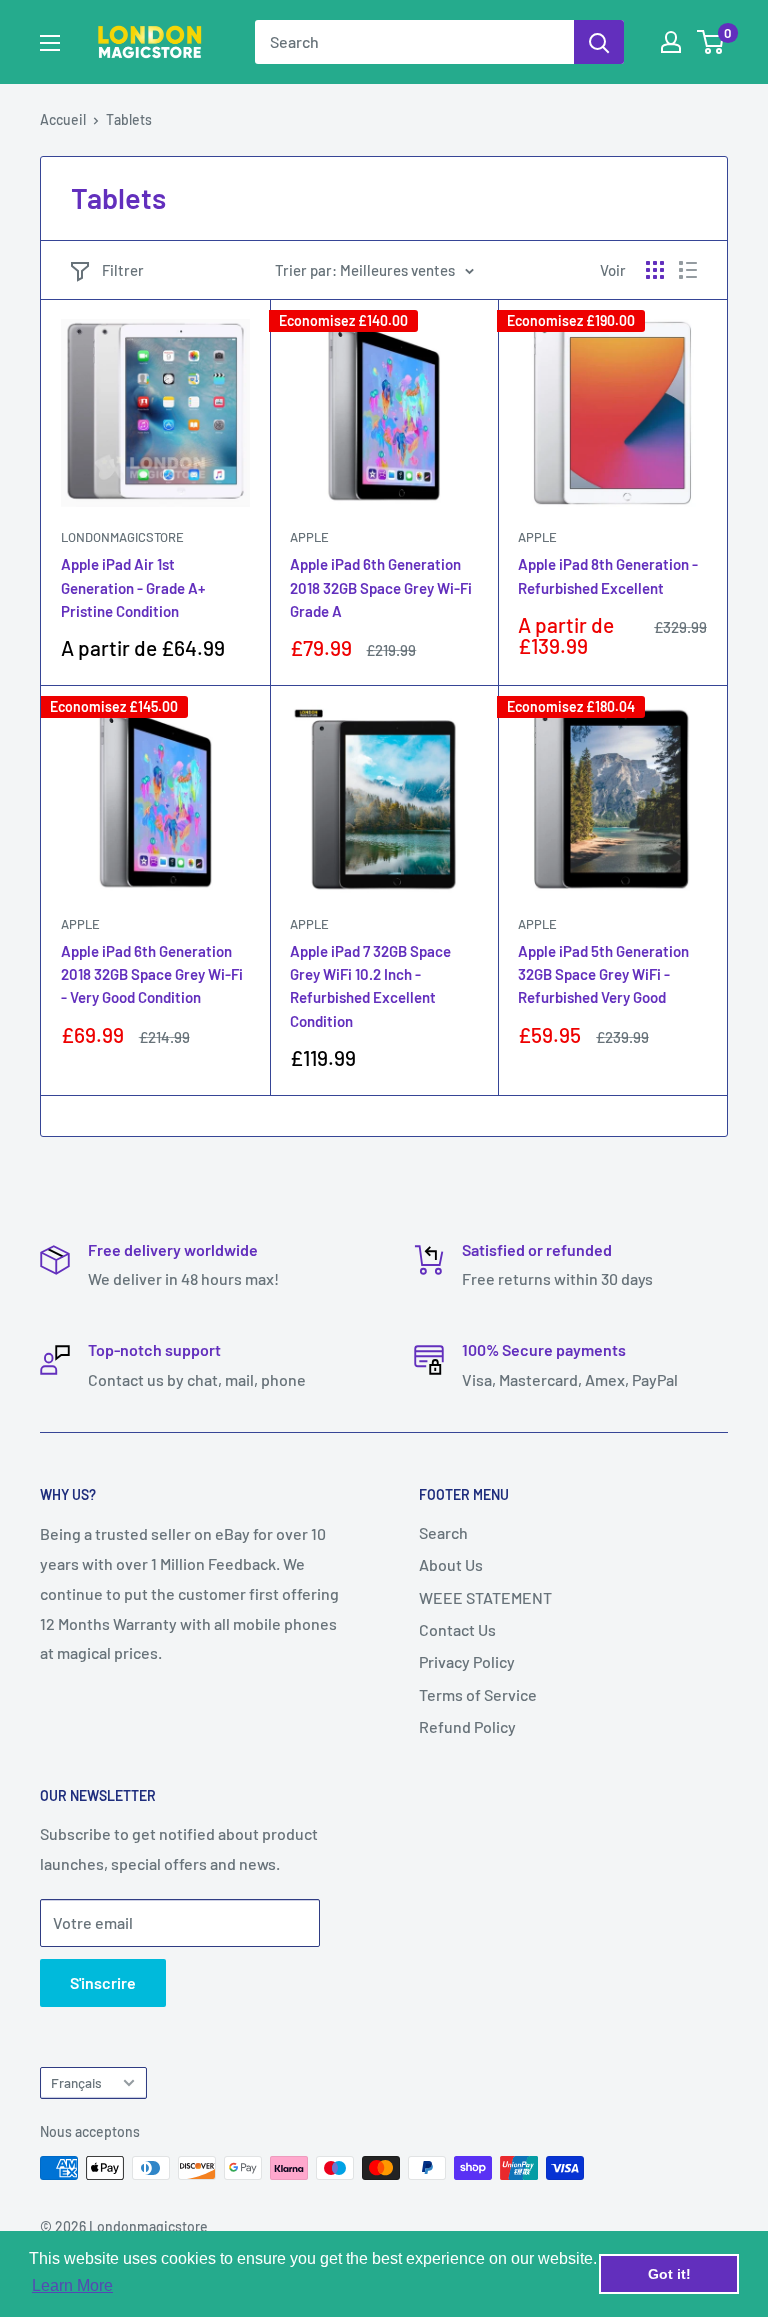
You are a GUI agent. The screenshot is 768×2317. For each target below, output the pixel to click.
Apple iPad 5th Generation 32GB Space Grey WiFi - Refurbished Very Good (603, 974)
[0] (711, 42)
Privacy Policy (467, 1661)
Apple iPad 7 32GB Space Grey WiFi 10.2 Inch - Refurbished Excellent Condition (370, 986)
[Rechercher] (599, 42)
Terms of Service (478, 1694)
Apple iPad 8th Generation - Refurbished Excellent (608, 575)
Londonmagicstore (122, 537)
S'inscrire (103, 1982)
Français (76, 2082)
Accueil (63, 119)
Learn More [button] (72, 2285)
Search (443, 1532)
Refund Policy (467, 1726)
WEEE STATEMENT (485, 1597)
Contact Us (457, 1629)
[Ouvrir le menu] (50, 43)
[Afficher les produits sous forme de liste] (688, 270)
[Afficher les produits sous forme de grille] (655, 270)
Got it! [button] (669, 2274)
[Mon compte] (671, 42)
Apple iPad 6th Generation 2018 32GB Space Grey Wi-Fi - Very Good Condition (152, 974)
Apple (309, 537)
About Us (451, 1564)
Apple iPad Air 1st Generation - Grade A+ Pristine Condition (133, 587)
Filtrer (123, 270)
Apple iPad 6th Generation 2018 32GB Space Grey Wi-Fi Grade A (381, 587)
